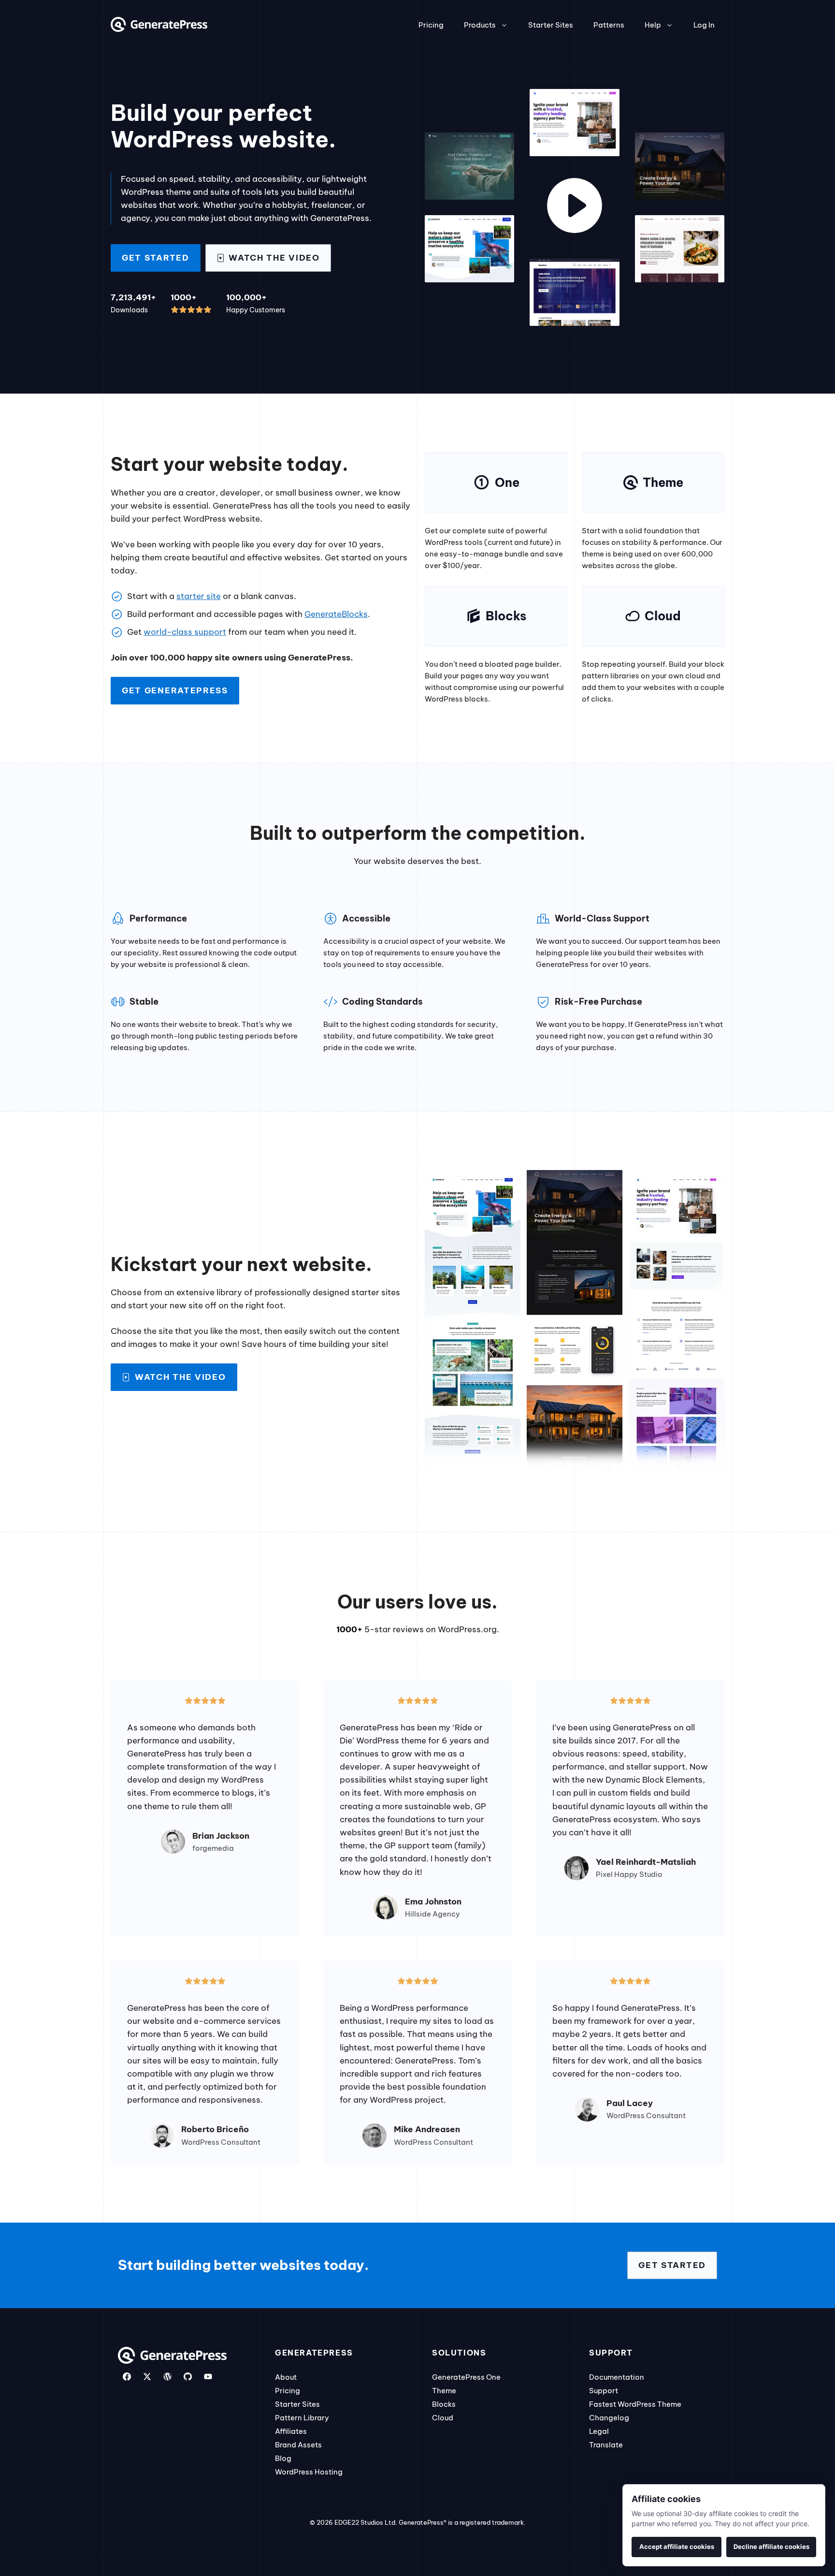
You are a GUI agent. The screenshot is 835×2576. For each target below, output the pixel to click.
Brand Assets (298, 2445)
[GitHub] (188, 2377)
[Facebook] (127, 2377)
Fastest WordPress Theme (635, 2404)
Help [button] (653, 25)
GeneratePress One (466, 2377)
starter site (199, 596)
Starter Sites (551, 25)
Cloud (443, 2418)
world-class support (185, 632)
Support (604, 2391)
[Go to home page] (159, 29)
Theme (444, 2391)
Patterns (609, 25)
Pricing (431, 25)
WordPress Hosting (309, 2472)
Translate (606, 2445)
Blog (283, 2458)
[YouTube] (208, 2377)
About (286, 2377)
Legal (599, 2431)
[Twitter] (147, 2377)
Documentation (617, 2377)
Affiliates (291, 2431)
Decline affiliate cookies (771, 2547)
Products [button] (480, 25)
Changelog (609, 2418)
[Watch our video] (575, 207)
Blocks (444, 2404)
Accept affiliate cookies (677, 2547)
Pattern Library (302, 2418)
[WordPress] (167, 2377)
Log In (704, 25)
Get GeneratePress (175, 690)
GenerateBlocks (336, 614)
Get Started (156, 258)
